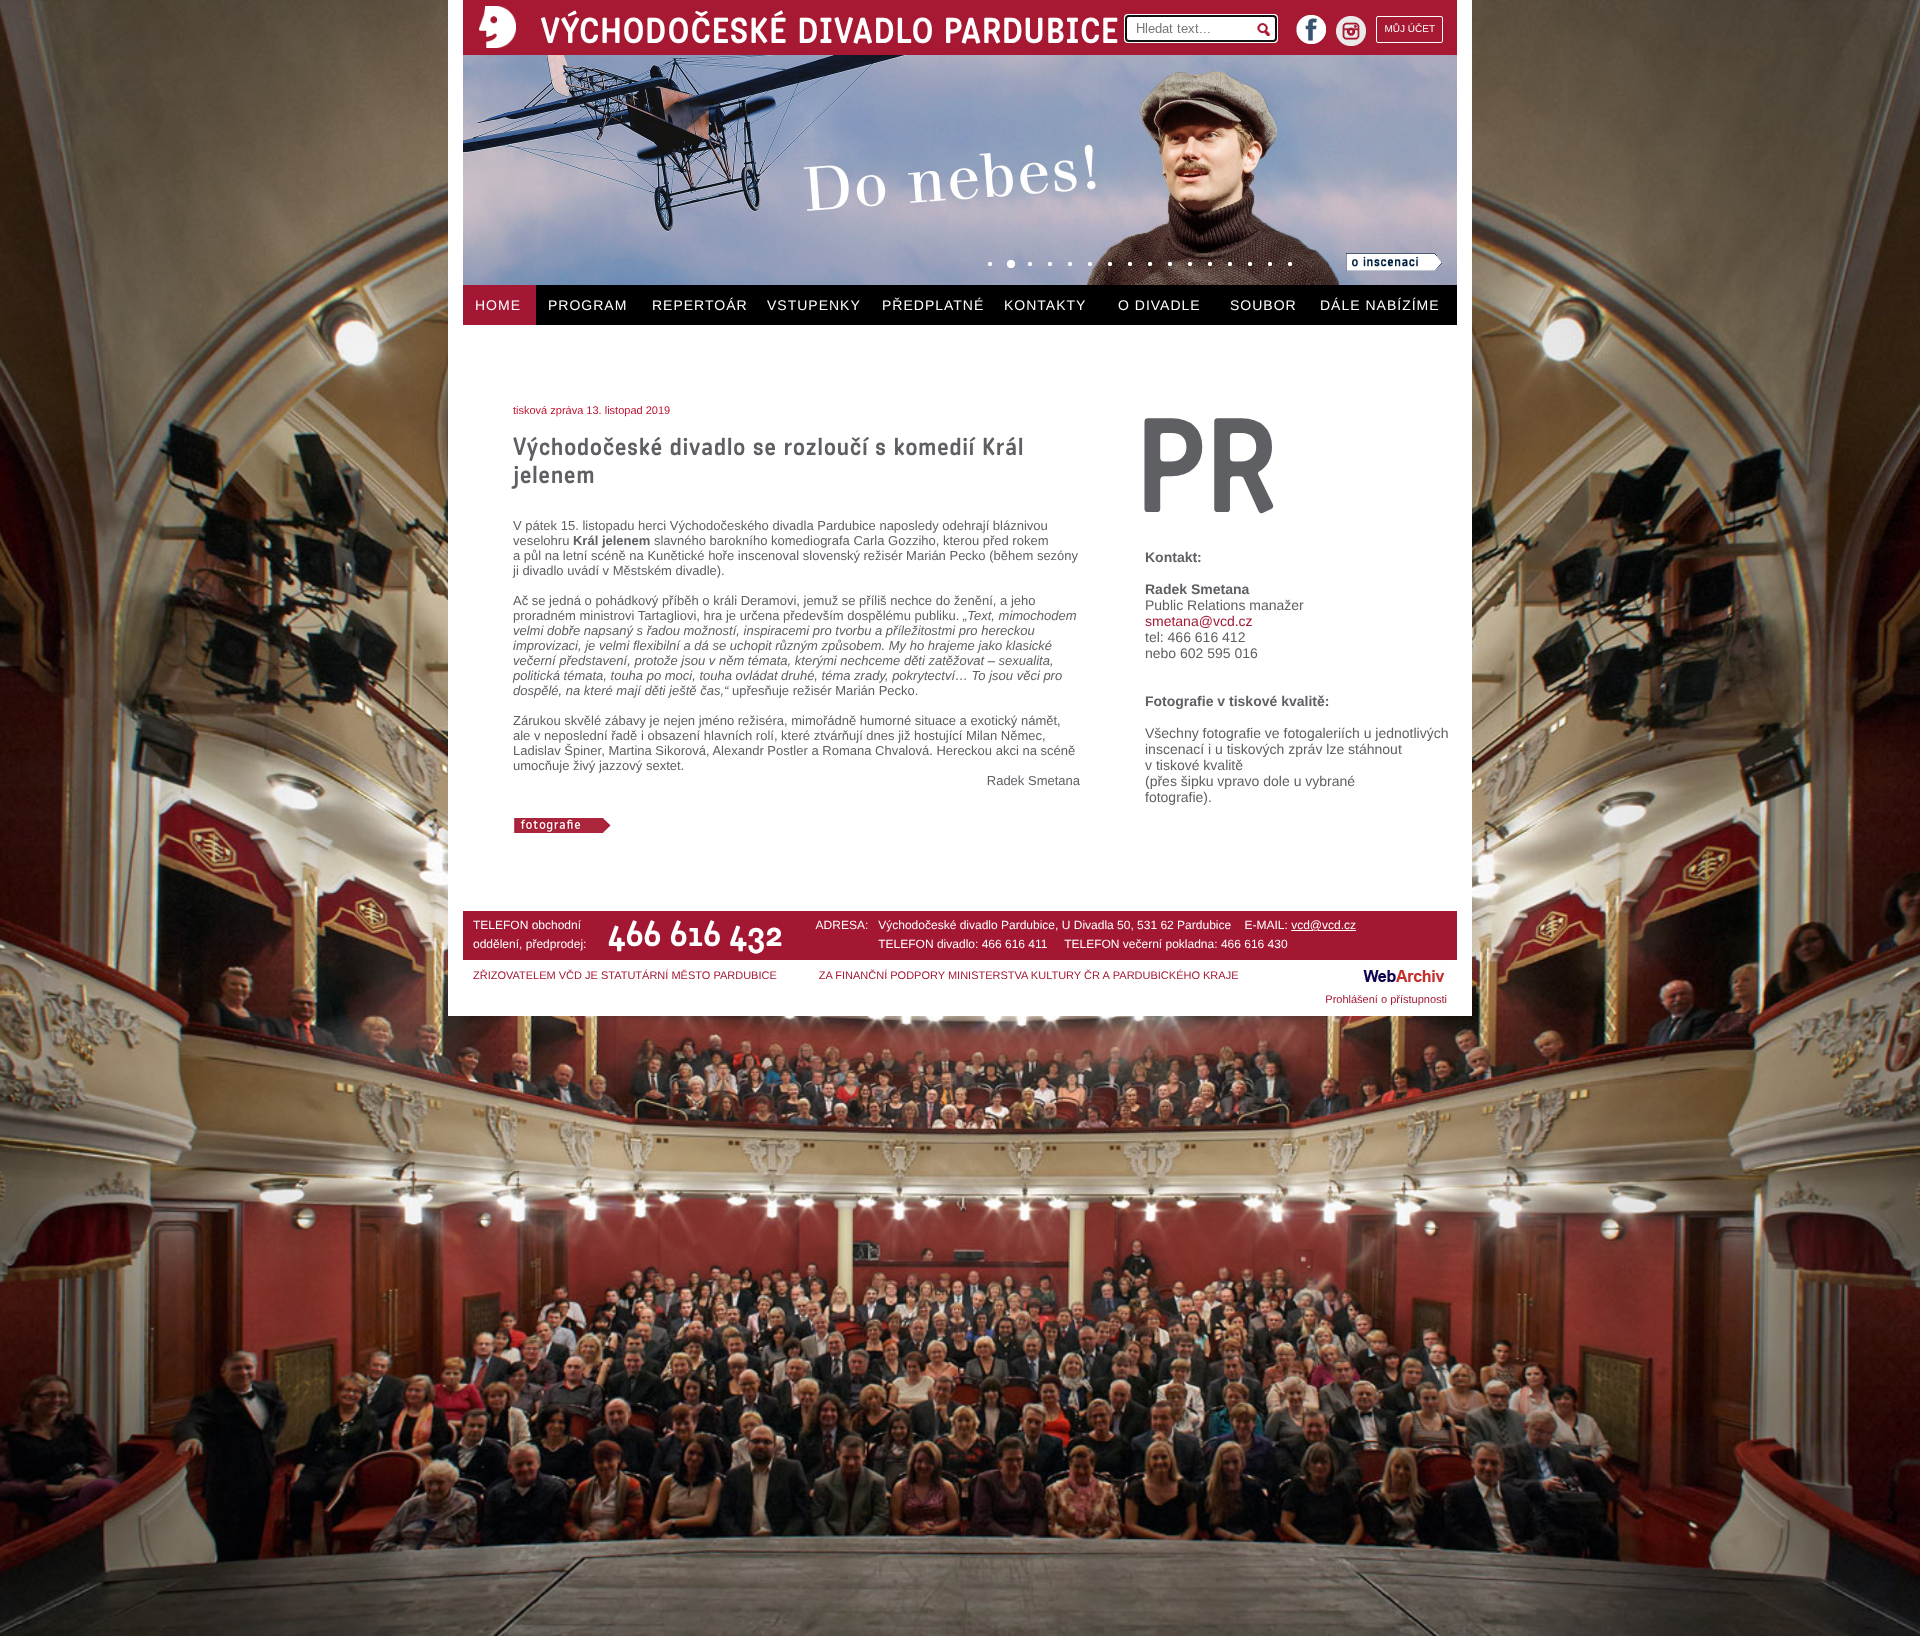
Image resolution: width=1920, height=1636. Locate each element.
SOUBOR (1263, 305)
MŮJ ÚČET (1409, 29)
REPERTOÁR (700, 305)
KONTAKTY (1045, 305)
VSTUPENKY (814, 305)
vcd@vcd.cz (1323, 925)
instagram (1351, 31)
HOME (498, 305)
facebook (1311, 23)
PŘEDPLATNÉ (933, 305)
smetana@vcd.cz (1199, 621)
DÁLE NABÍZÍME (1380, 305)
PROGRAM (587, 305)
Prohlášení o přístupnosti (1386, 1000)
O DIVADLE (1159, 305)
